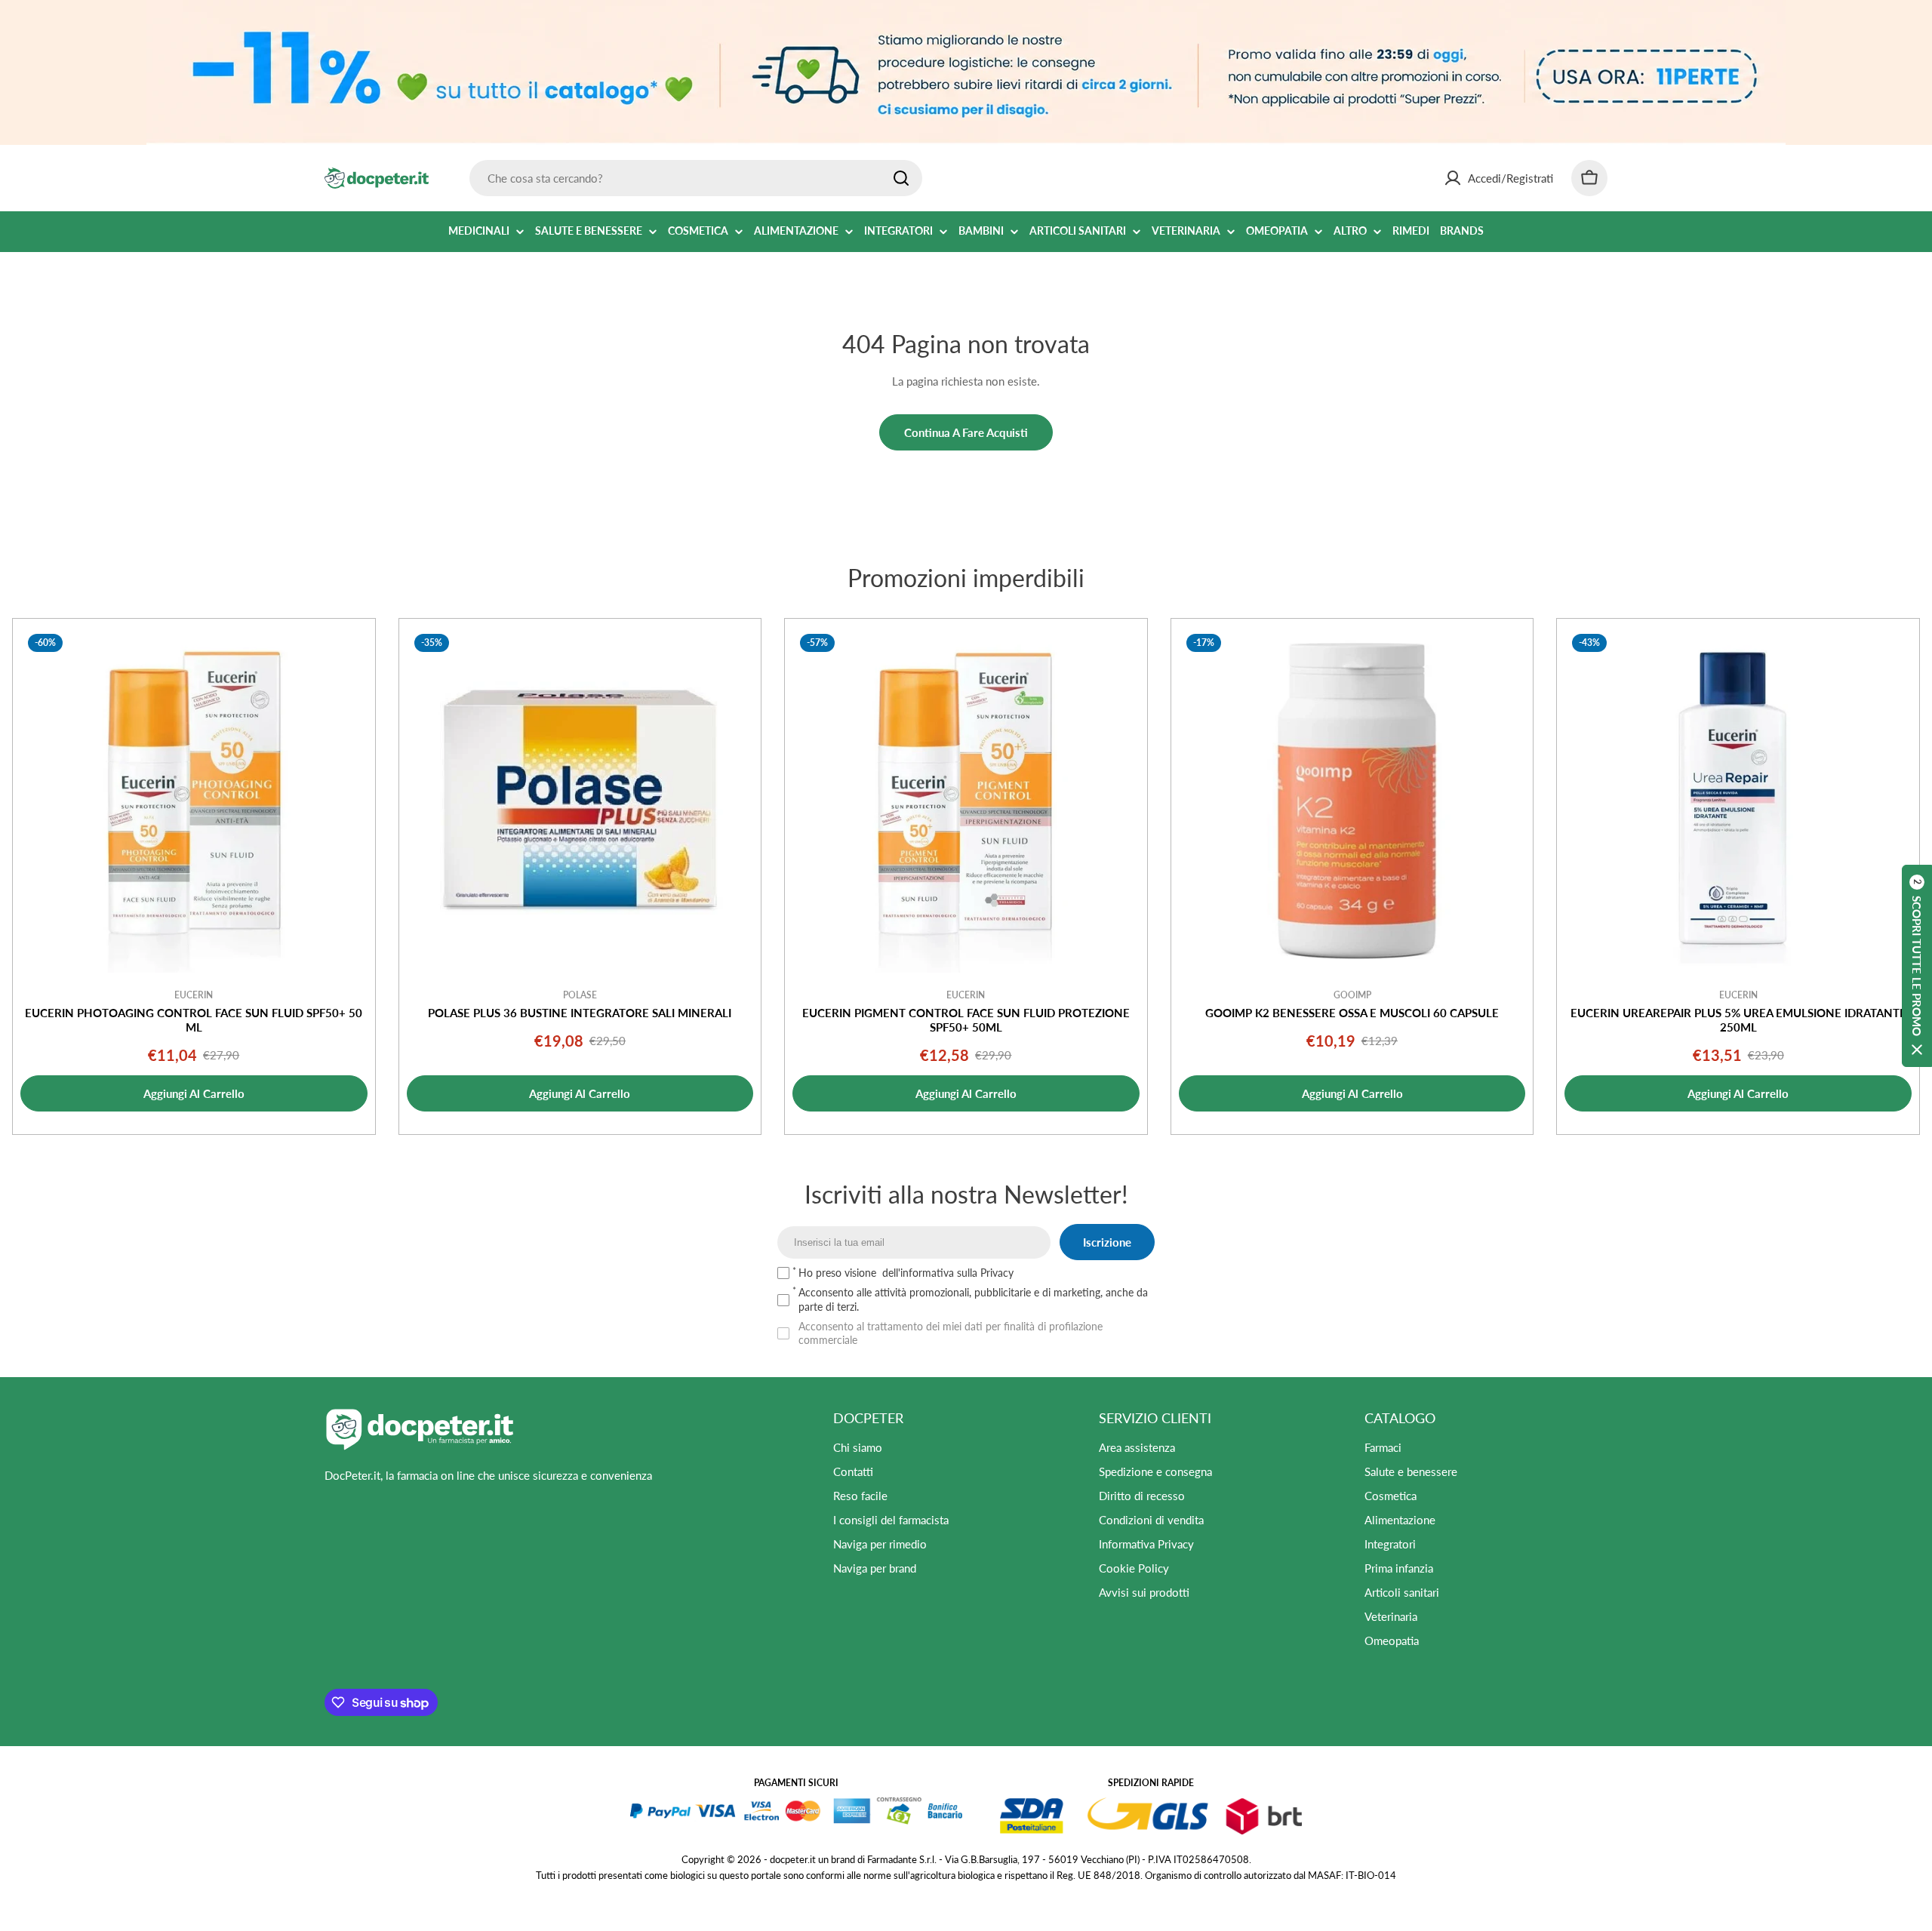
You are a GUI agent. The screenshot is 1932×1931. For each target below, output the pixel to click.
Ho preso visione (906, 1273)
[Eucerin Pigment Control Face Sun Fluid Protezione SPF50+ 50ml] (966, 800)
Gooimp (1352, 995)
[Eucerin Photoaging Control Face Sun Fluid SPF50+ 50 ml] (194, 800)
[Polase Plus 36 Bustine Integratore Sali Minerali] (580, 800)
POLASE (580, 995)
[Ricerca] (901, 178)
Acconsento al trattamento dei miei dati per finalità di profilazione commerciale (951, 1333)
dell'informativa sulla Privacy (948, 1273)
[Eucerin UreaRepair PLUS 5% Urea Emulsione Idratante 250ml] (1738, 800)
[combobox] (696, 178)
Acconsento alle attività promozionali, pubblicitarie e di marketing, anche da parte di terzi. (973, 1299)
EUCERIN (194, 995)
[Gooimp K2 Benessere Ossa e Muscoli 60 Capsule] (1352, 800)
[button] (1917, 966)
